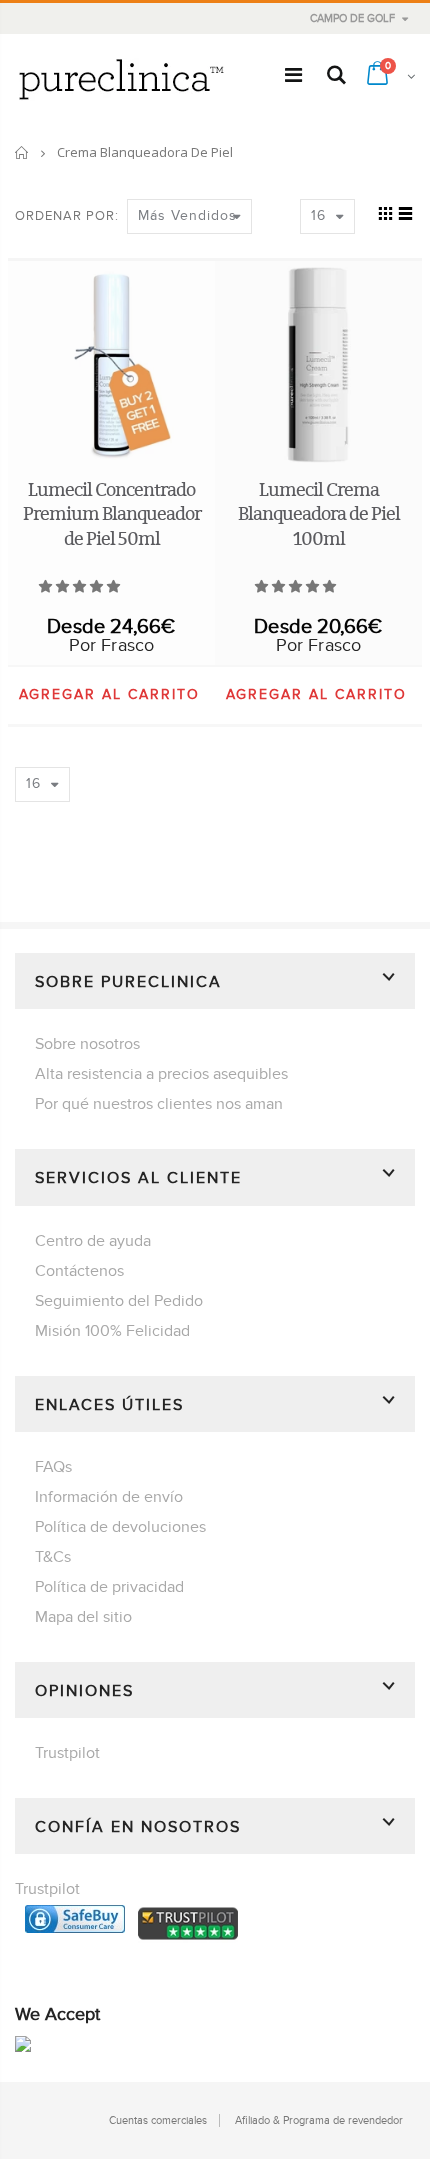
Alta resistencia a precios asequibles (161, 1074)
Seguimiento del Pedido (119, 1301)
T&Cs (53, 1557)
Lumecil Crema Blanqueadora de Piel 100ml (319, 514)
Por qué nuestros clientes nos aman (159, 1104)
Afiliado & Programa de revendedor (319, 2120)
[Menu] (293, 76)
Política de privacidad (109, 1587)
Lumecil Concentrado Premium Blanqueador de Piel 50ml (112, 514)
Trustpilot (67, 1753)
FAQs (53, 1467)
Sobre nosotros (87, 1044)
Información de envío (109, 1497)
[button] (81, 587)
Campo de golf (352, 18)
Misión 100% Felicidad (112, 1331)
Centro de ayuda (93, 1241)
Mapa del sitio (83, 1617)
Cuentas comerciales (158, 2120)
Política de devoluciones (120, 1527)
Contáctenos (79, 1271)
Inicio (22, 152)
